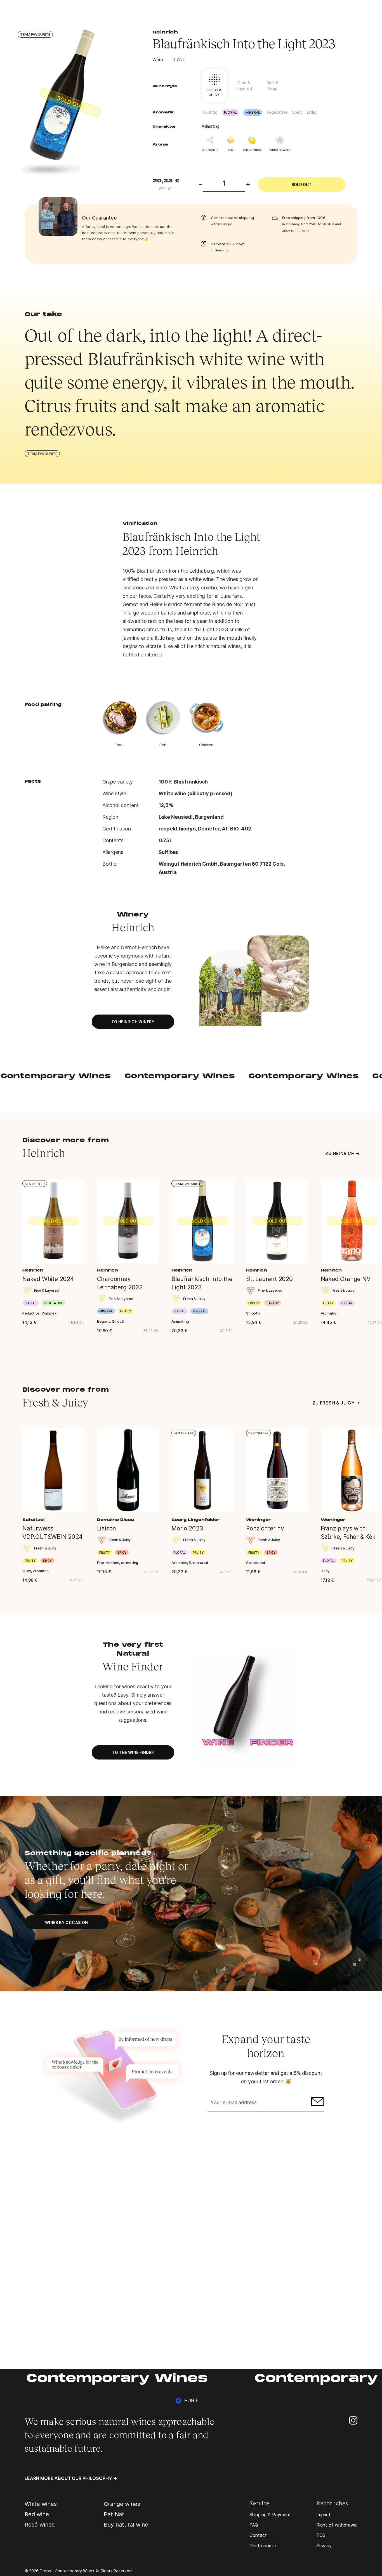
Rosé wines (40, 2525)
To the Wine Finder (133, 1752)
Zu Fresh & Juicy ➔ (336, 1403)
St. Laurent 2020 (269, 1279)
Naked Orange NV (346, 1279)
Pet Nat (114, 2514)
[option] (75, 103)
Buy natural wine (126, 2525)
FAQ (254, 2525)
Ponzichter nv (265, 1528)
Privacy (324, 2546)
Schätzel (33, 1520)
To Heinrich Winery (133, 1022)
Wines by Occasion (67, 1923)
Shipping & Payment (270, 2515)
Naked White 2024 (48, 1279)
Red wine (37, 2514)
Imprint (323, 2515)
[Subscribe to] (317, 2103)
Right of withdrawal (337, 2525)
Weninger (259, 1520)
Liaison (107, 1528)
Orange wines (122, 2504)
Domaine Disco (115, 1520)
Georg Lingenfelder (196, 1520)
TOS (321, 2535)
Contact (258, 2535)
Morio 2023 (187, 1528)
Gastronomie (263, 2546)
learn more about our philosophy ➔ (71, 2478)
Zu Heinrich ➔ (342, 1153)
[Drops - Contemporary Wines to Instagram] (353, 2420)
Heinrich (165, 32)
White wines (41, 2504)
